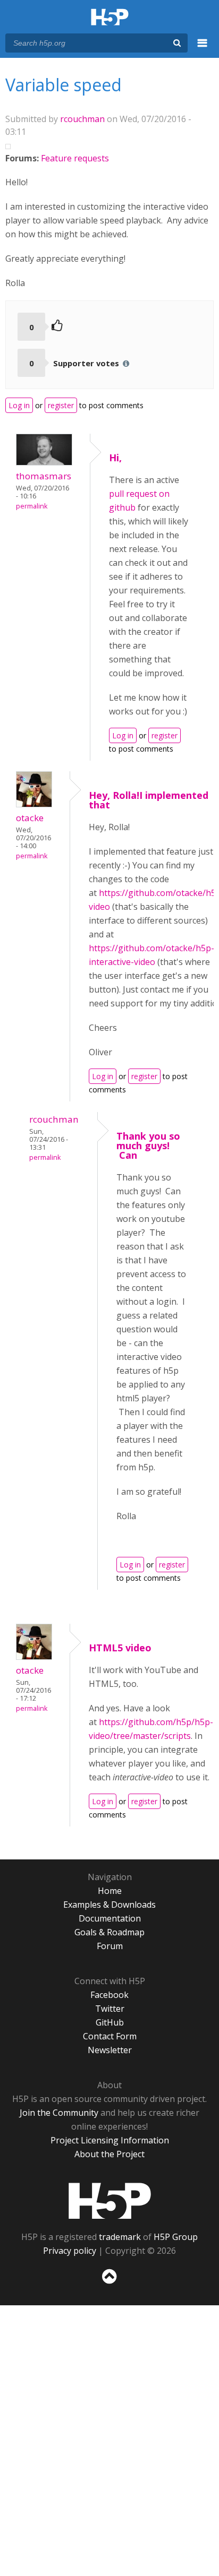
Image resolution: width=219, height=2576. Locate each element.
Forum (110, 1946)
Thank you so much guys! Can (148, 1145)
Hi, (115, 458)
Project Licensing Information (110, 2140)
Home (110, 1891)
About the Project (109, 2154)
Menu (203, 49)
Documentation (110, 1918)
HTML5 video (120, 1648)
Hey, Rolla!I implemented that (149, 800)
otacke (30, 818)
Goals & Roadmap (109, 1932)
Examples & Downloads (109, 1905)
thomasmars (44, 476)
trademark (120, 2237)
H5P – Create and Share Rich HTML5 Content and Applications (110, 18)
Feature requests (75, 158)
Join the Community (59, 2113)
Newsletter (110, 2050)
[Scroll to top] (109, 2284)
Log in (19, 405)
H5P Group (176, 2237)
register (61, 405)
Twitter (110, 2009)
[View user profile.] (44, 462)
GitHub (110, 2022)
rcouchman (82, 119)
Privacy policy (70, 2251)
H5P (110, 2201)
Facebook (109, 1995)
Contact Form (110, 2036)
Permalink (32, 506)
